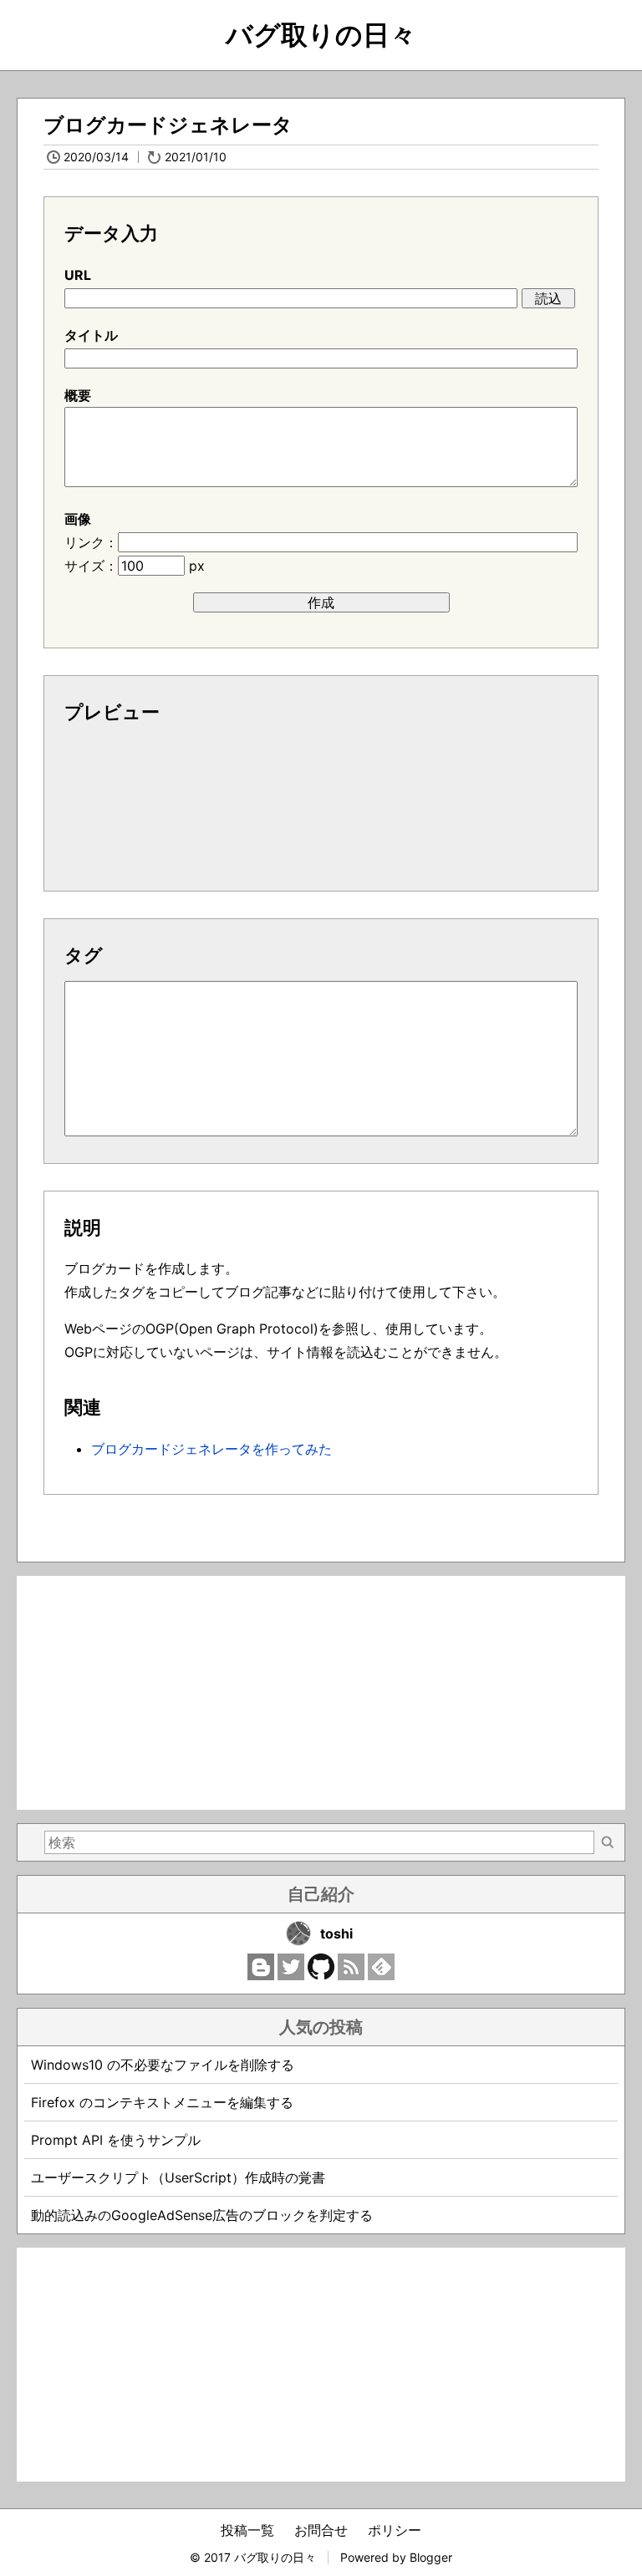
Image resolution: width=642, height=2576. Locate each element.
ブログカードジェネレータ (168, 125)
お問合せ (321, 2530)
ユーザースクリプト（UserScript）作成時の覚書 (178, 2177)
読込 (548, 298)
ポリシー (395, 2530)
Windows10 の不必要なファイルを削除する (163, 2065)
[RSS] (351, 1975)
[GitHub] (321, 1975)
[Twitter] (291, 1975)
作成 (321, 602)
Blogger (431, 2557)
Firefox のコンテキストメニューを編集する (162, 2102)
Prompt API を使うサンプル (116, 2140)
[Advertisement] (321, 1693)
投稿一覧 (247, 2530)
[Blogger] (261, 1975)
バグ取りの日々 (321, 35)
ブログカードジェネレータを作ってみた (211, 1449)
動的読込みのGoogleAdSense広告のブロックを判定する (202, 2215)
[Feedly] (381, 1975)
